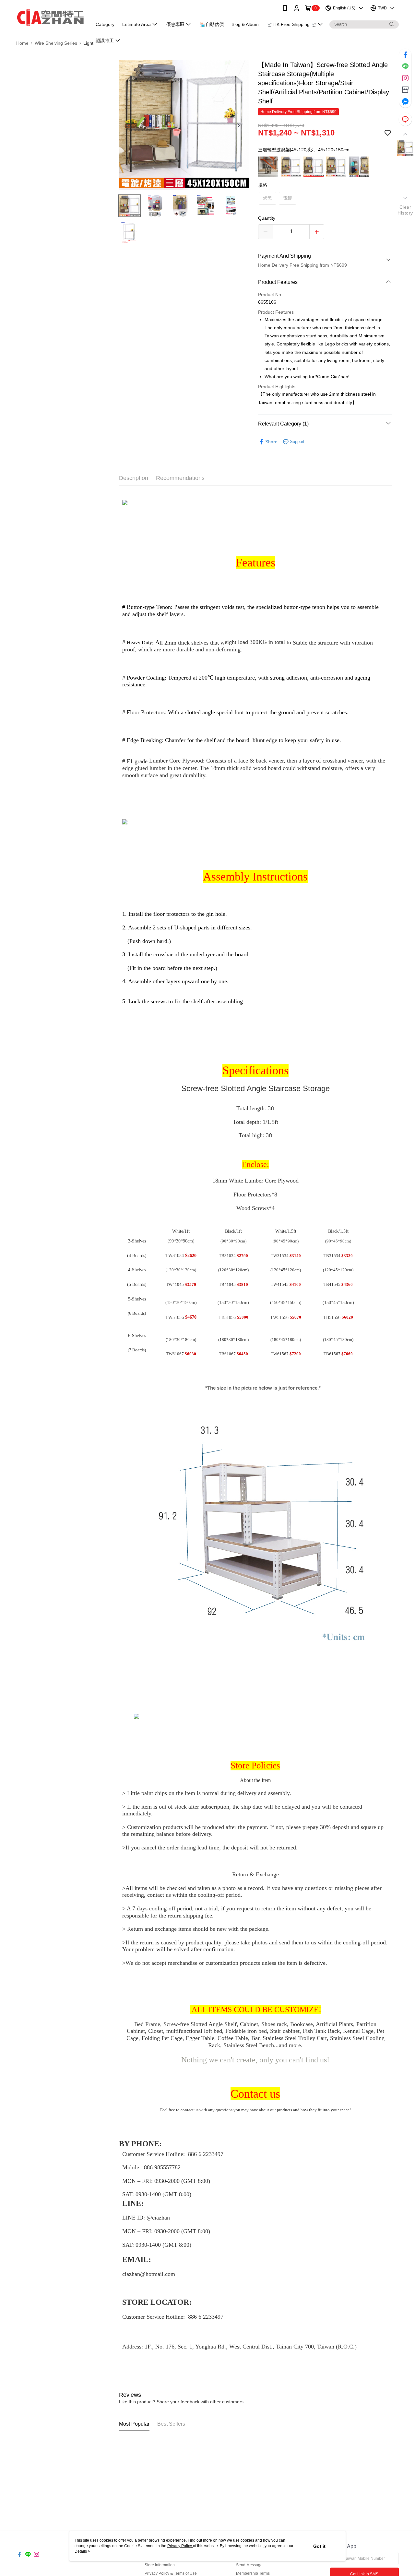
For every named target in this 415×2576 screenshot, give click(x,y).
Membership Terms (253, 2573)
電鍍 (288, 198)
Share (271, 442)
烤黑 (267, 198)
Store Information (160, 2565)
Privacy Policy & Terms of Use (171, 2573)
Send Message (249, 2565)
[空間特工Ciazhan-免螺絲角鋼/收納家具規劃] (50, 17)
